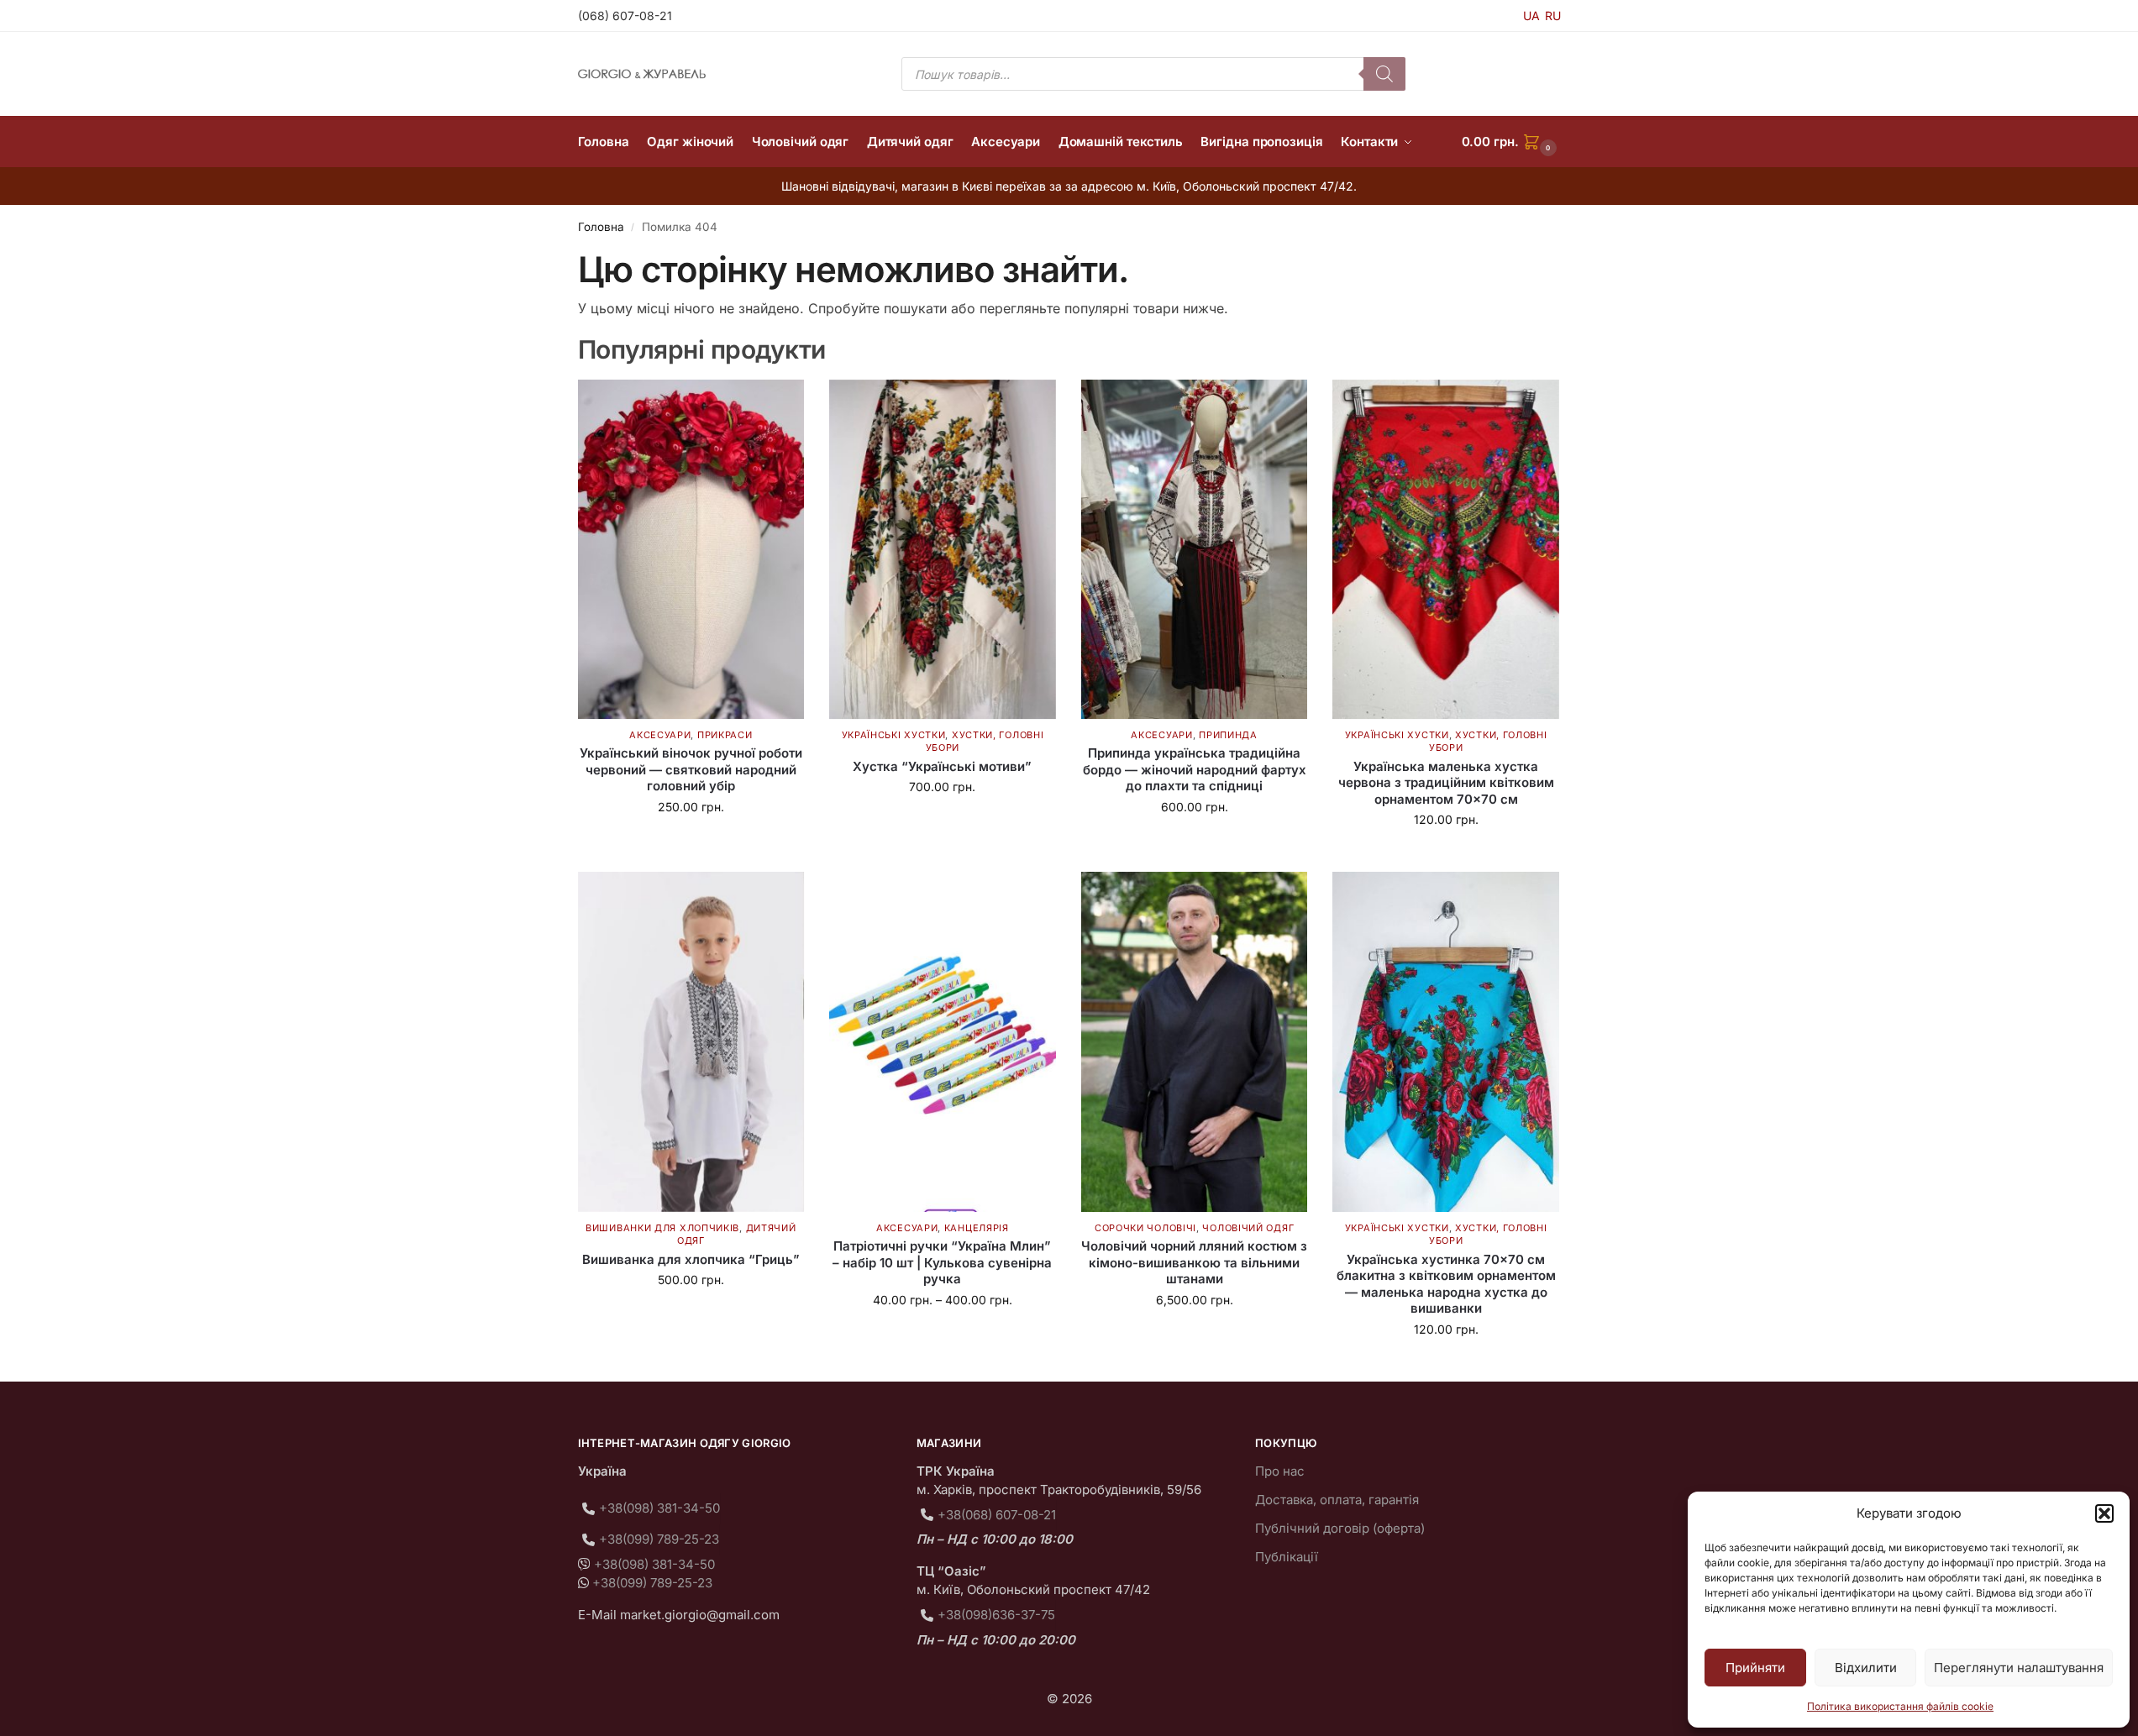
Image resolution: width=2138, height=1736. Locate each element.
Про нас (1280, 1471)
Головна (601, 227)
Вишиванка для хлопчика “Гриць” (691, 1259)
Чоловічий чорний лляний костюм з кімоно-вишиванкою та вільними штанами (1194, 1262)
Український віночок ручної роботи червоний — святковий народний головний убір (691, 769)
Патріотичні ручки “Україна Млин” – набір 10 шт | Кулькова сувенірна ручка (942, 1262)
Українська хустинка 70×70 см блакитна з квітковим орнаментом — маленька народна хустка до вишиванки (1446, 1284)
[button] (2104, 1513)
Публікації (1287, 1557)
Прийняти (1755, 1668)
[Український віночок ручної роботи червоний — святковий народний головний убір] (691, 549)
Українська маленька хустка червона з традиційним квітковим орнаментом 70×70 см (1446, 783)
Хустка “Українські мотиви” (942, 766)
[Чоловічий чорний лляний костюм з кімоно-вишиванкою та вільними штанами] (1195, 1041)
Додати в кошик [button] (691, 842)
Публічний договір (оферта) (1340, 1528)
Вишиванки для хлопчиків (662, 1228)
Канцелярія (977, 1228)
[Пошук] (1384, 74)
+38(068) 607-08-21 (997, 1515)
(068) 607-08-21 (625, 16)
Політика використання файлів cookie (1900, 1706)
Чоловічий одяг (1248, 1228)
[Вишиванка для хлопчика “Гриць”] (691, 1041)
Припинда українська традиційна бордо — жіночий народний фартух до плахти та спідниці (1195, 769)
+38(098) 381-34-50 (659, 1508)
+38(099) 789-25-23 (659, 1539)
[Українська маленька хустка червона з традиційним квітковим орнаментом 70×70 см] (1446, 549)
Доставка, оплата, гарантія (1337, 1500)
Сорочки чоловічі (1145, 1228)
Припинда (1228, 735)
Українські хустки (894, 735)
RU (1553, 16)
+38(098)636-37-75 (996, 1615)
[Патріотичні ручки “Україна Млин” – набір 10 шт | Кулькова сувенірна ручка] (943, 1041)
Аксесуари (660, 735)
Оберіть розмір (691, 1315)
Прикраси (725, 735)
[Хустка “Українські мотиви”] (943, 549)
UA (1531, 16)
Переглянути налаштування (2019, 1668)
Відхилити (1866, 1668)
